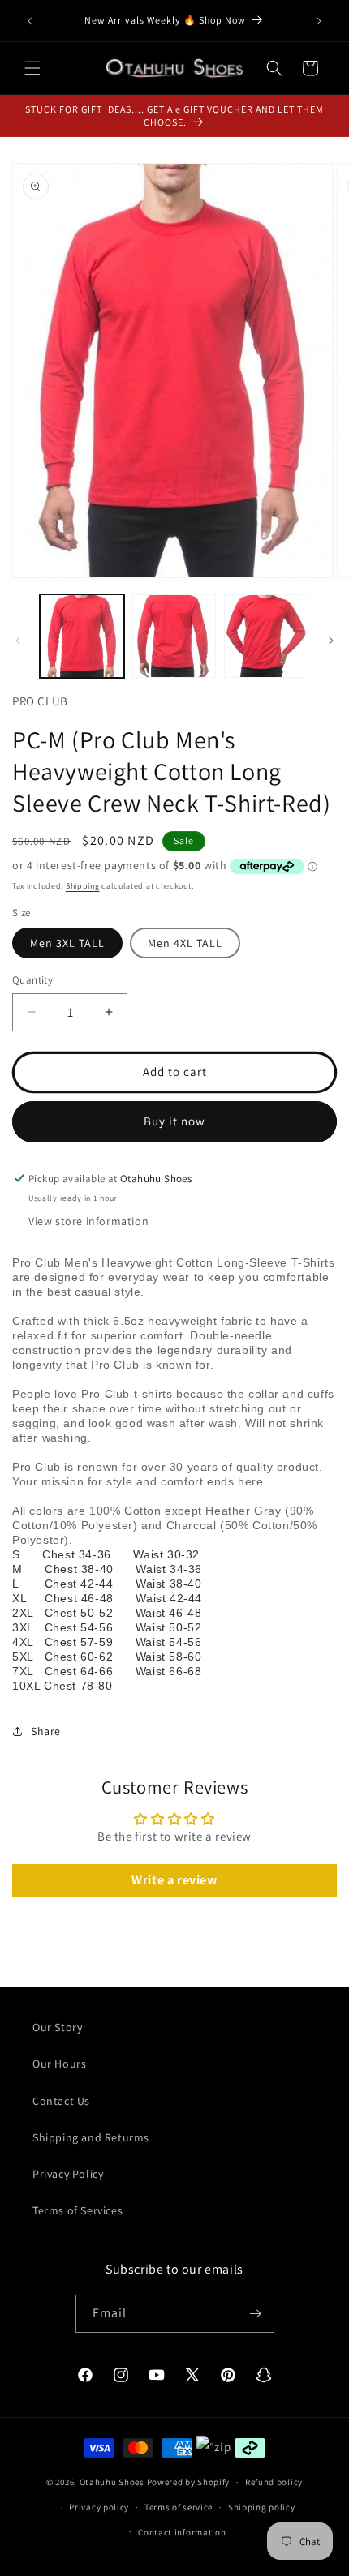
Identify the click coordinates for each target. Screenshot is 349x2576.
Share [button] (46, 1731)
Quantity (32, 980)
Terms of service (179, 2507)
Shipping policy (262, 2507)
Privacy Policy (68, 2174)
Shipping (83, 886)
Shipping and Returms (91, 2137)
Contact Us (61, 2101)
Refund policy (274, 2482)
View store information (88, 1221)
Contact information (182, 2532)
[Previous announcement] (30, 21)
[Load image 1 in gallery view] (82, 636)
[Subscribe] (256, 2314)
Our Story (57, 2027)
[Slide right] (331, 641)
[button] (32, 68)
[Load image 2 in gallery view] (174, 636)
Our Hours (59, 2064)
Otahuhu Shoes (112, 2482)
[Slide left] (18, 641)
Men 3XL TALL (67, 943)
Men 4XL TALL (185, 943)
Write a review (174, 1880)
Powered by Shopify (189, 2482)
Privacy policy (99, 2507)
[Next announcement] (319, 21)
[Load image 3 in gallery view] (266, 636)
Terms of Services (78, 2210)
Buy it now (174, 1121)
